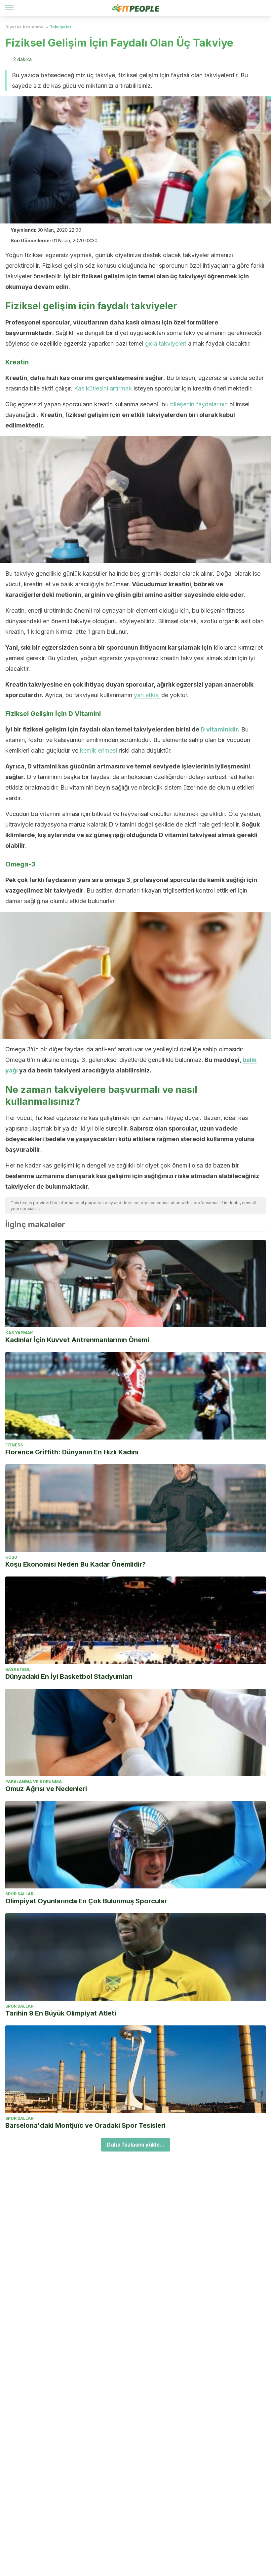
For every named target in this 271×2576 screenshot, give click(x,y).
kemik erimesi (98, 750)
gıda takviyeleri (166, 343)
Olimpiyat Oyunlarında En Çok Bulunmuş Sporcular (86, 1901)
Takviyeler (61, 27)
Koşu (11, 1557)
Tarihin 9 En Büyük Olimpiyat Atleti (61, 2013)
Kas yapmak (19, 1333)
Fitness (14, 1445)
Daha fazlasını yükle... (136, 2145)
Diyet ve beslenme (24, 27)
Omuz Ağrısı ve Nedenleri (46, 1789)
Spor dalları (20, 1894)
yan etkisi (147, 695)
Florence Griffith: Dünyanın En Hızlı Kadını (72, 1452)
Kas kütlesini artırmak (103, 388)
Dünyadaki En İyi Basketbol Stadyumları (69, 1677)
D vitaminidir (219, 729)
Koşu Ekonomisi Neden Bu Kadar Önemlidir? (76, 1564)
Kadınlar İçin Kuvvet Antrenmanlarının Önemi (77, 1340)
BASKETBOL (18, 1669)
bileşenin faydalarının (199, 404)
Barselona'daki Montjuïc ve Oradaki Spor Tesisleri (85, 2125)
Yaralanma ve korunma (34, 1782)
